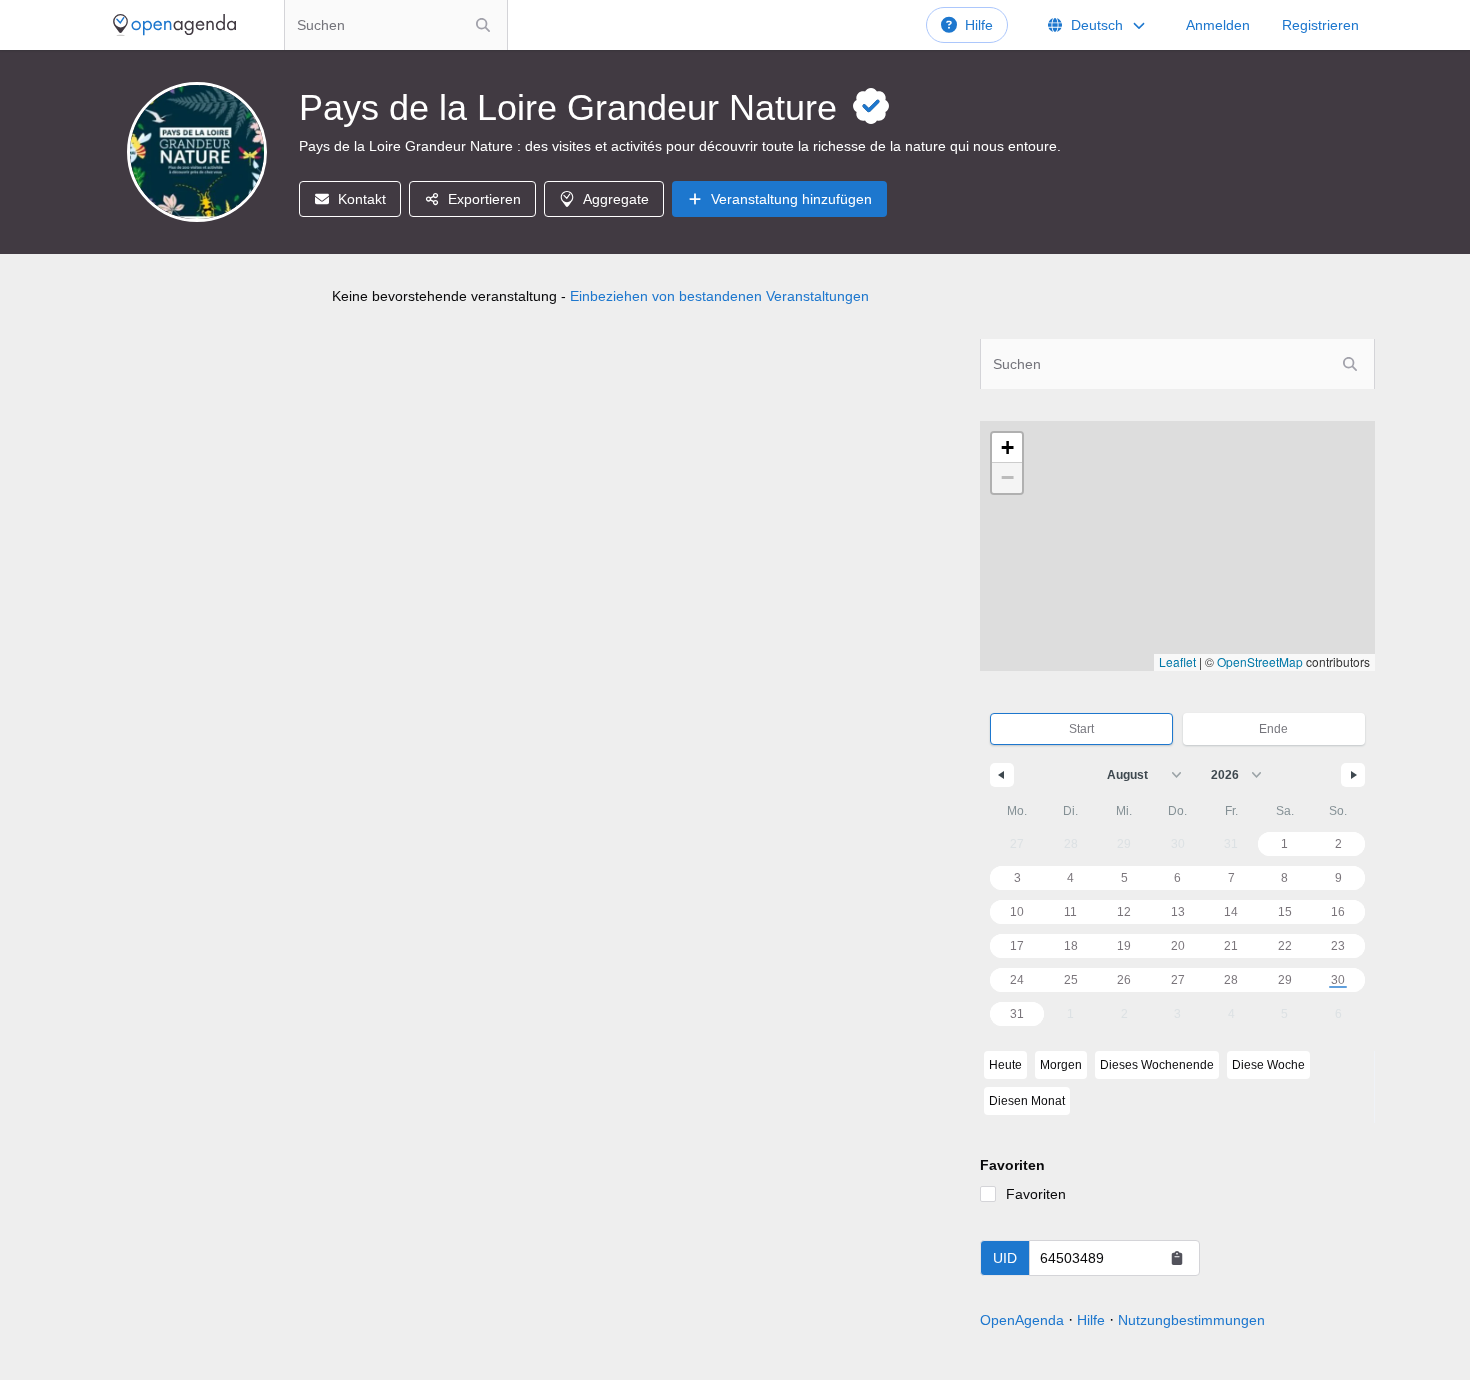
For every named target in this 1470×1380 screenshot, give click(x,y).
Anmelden (1218, 25)
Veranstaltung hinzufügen (791, 199)
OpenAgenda (1022, 1320)
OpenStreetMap (1260, 661)
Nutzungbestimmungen (1191, 1320)
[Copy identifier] (1177, 1258)
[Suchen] (483, 25)
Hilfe (979, 25)
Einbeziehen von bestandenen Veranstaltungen (719, 296)
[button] (1007, 448)
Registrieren (1320, 25)
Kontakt (362, 199)
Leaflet (1177, 661)
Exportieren (484, 199)
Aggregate (616, 199)
